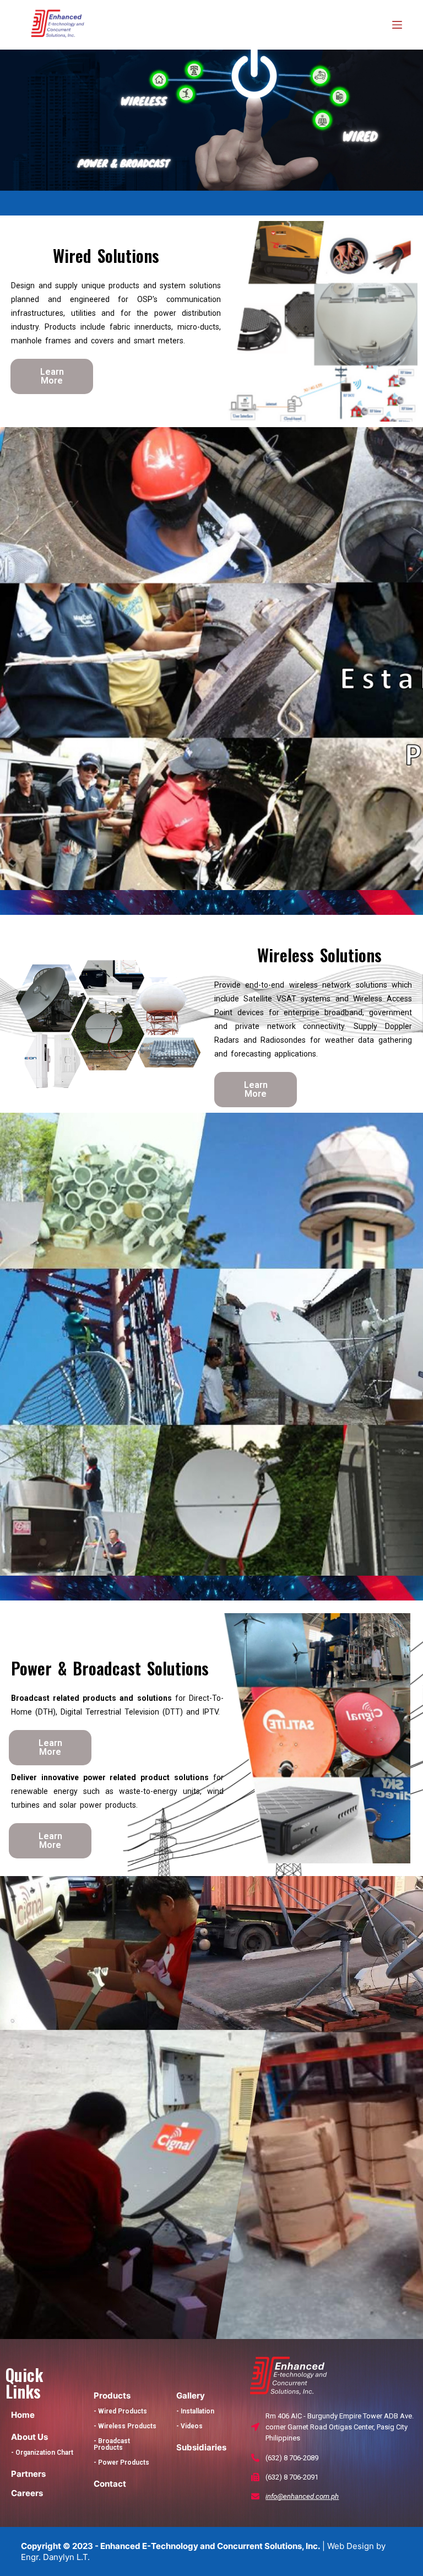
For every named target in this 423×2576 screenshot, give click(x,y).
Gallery (191, 2396)
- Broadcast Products (112, 2444)
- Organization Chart (42, 2453)
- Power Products (121, 2462)
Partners (28, 2474)
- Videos (189, 2426)
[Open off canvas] (397, 25)
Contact (110, 2484)
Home (23, 2415)
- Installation (195, 2411)
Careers (27, 2493)
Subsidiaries (201, 2447)
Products (112, 2396)
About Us (29, 2437)
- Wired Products (120, 2411)
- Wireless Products (125, 2426)
